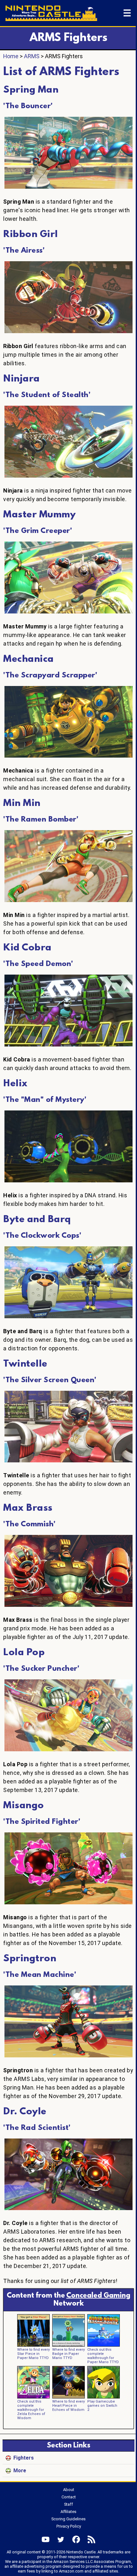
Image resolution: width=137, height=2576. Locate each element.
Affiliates (68, 2512)
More (20, 2471)
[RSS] (91, 2539)
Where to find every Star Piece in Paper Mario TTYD (33, 2354)
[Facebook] (76, 2539)
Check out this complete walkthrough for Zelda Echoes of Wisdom (31, 2410)
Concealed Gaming (98, 2296)
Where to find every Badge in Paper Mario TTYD (68, 2354)
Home (11, 56)
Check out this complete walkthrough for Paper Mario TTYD (103, 2356)
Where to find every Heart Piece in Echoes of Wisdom (68, 2406)
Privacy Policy (69, 2526)
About (69, 2490)
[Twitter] (61, 2539)
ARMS (32, 56)
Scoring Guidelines (68, 2519)
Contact (69, 2497)
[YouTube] (46, 2539)
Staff (68, 2504)
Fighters (24, 2458)
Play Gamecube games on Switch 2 (102, 2406)
